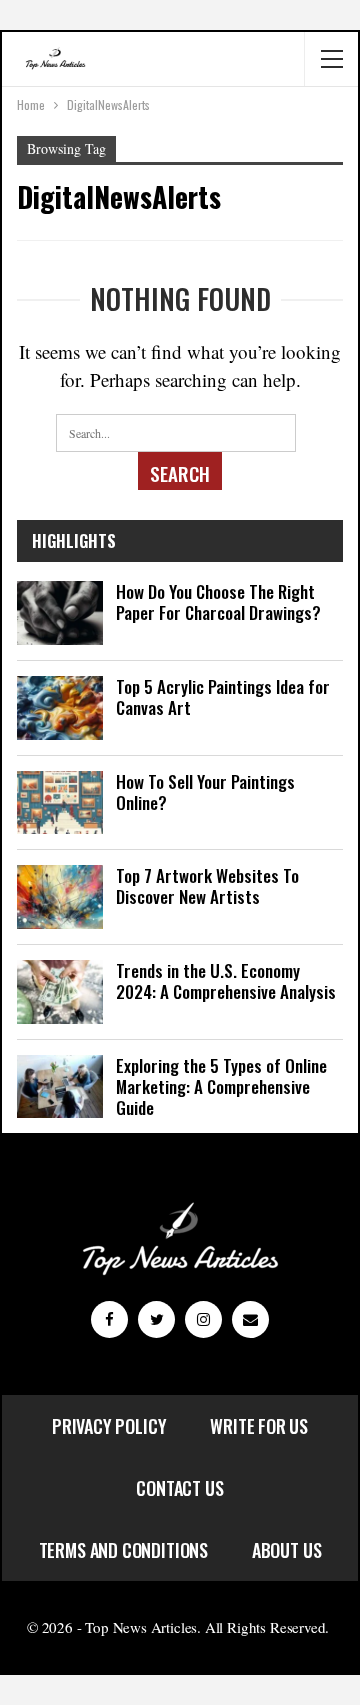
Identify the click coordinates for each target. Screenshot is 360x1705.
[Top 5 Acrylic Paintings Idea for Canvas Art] (60, 708)
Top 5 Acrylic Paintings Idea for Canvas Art (223, 697)
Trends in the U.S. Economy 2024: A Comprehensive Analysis (226, 981)
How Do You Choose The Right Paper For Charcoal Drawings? (218, 602)
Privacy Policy (109, 1426)
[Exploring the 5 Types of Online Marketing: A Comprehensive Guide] (60, 1087)
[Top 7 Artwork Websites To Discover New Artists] (60, 897)
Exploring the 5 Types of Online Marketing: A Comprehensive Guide (221, 1086)
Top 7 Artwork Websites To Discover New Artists (207, 886)
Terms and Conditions (123, 1550)
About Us (287, 1550)
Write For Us (259, 1426)
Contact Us (179, 1488)
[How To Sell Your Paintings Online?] (60, 803)
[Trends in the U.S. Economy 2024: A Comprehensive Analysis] (60, 992)
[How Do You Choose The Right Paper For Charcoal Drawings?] (60, 613)
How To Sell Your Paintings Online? (205, 792)
